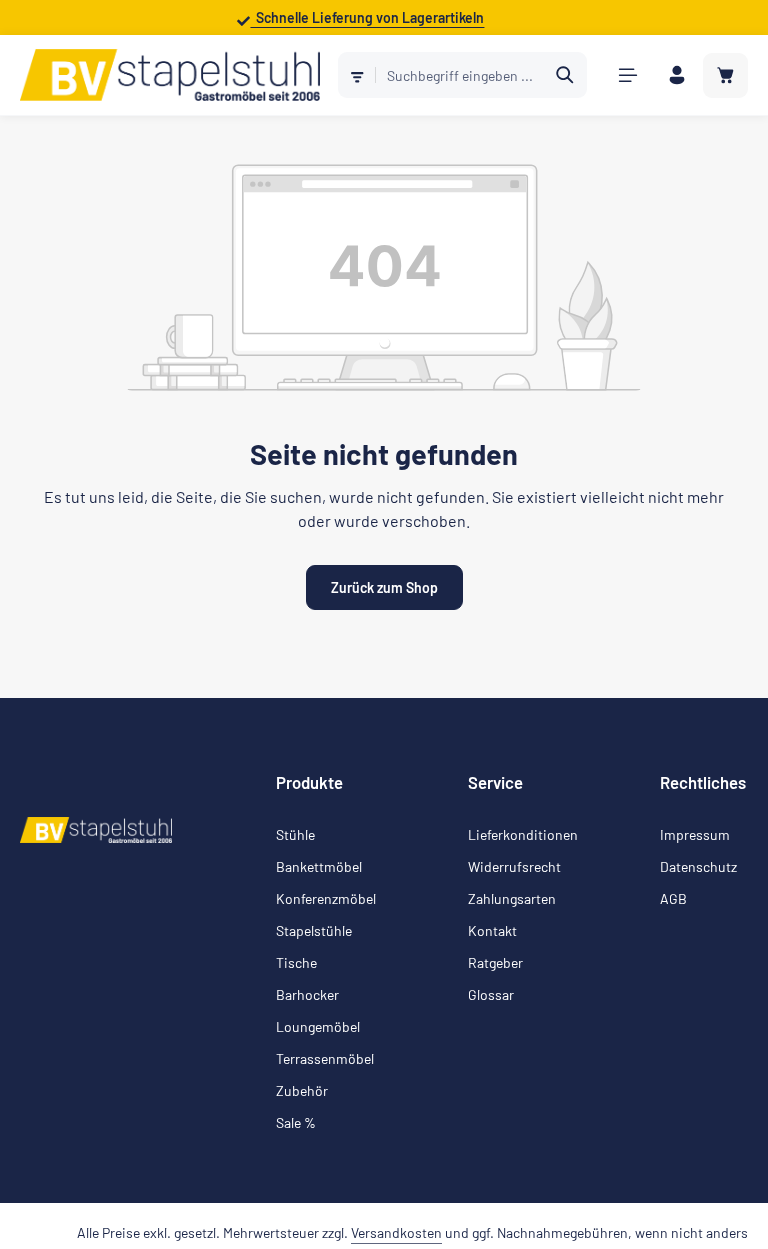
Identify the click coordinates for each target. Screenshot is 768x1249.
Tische (296, 962)
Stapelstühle (314, 930)
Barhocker (307, 994)
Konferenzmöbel (326, 898)
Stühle (295, 834)
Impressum (695, 834)
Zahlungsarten (512, 898)
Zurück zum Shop (384, 587)
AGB (673, 898)
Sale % (296, 1122)
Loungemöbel (318, 1026)
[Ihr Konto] (676, 75)
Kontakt (492, 930)
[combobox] (460, 75)
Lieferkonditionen (523, 834)
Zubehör (302, 1090)
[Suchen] (565, 75)
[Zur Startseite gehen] (170, 75)
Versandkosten (396, 1232)
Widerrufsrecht (514, 866)
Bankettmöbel (319, 866)
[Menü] (627, 75)
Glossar (491, 994)
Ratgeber (495, 962)
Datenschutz (698, 866)
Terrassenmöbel (325, 1058)
